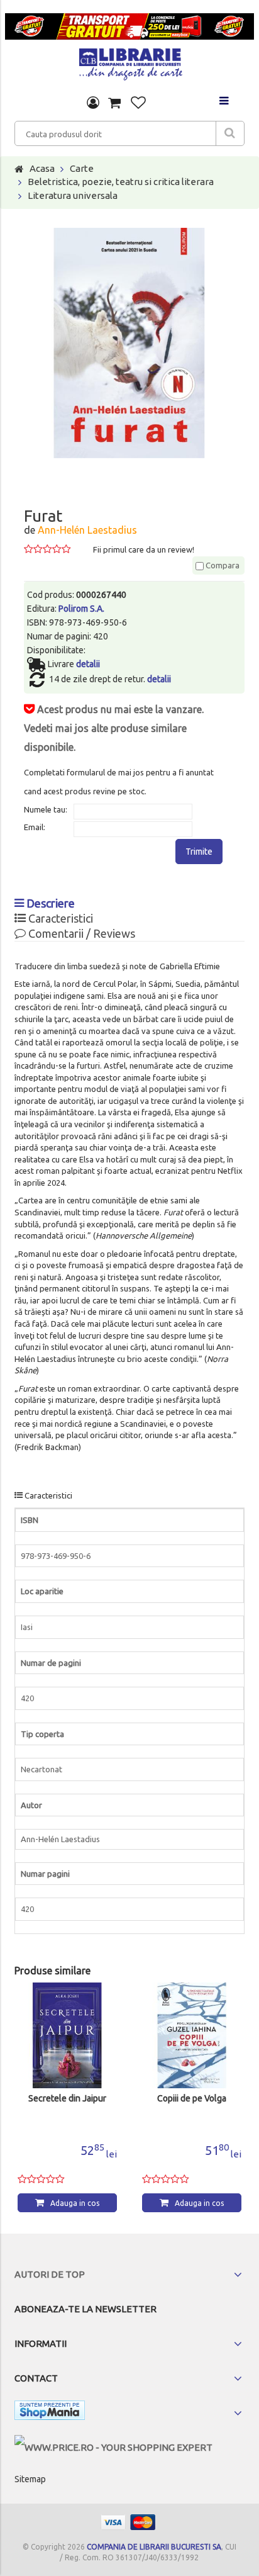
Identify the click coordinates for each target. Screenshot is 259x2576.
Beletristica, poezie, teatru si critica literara (121, 182)
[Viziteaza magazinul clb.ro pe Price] (113, 2447)
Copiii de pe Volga (192, 2099)
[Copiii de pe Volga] (192, 2035)
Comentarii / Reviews (80, 933)
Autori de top (50, 2274)
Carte (82, 168)
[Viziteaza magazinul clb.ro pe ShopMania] (50, 2413)
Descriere (49, 903)
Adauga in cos (75, 2203)
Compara (222, 565)
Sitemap (30, 2479)
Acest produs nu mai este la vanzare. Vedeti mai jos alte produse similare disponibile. (114, 728)
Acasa (42, 168)
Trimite (199, 852)
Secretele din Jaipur (67, 2099)
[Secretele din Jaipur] (67, 2035)
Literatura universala (73, 195)
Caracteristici (59, 918)
